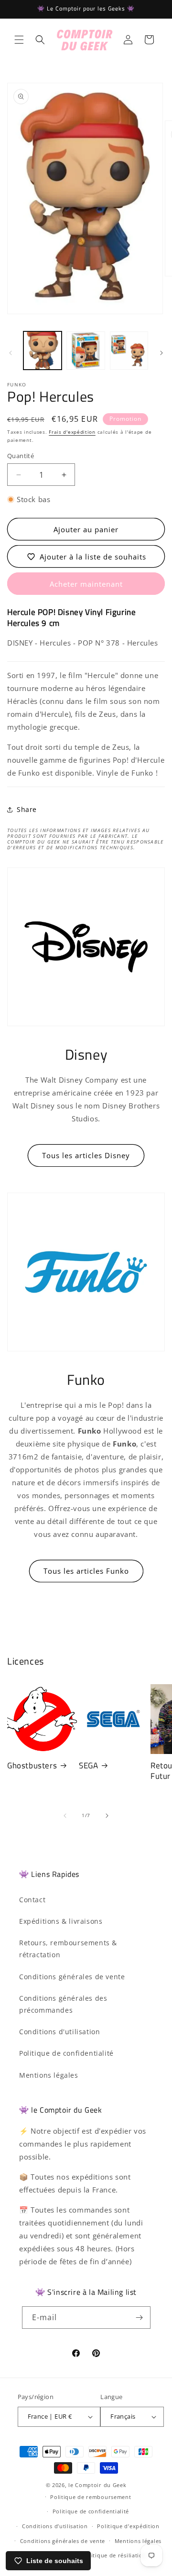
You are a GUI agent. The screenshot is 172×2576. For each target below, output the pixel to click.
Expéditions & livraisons (61, 1921)
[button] (19, 40)
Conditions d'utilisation (59, 2032)
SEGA (88, 1765)
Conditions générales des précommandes (63, 2004)
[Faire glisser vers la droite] (161, 353)
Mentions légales (49, 2075)
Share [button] (27, 809)
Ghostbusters (32, 1765)
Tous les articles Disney (86, 1155)
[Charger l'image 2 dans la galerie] (86, 351)
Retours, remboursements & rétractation (68, 1949)
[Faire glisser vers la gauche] (11, 353)
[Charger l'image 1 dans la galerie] (43, 351)
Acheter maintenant (86, 584)
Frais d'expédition (72, 432)
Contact (32, 1900)
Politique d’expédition (128, 2526)
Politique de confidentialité (66, 2053)
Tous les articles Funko (86, 1571)
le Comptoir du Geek (97, 2485)
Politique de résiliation (114, 2555)
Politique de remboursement (91, 2497)
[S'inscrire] (140, 2318)
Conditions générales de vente (72, 1977)
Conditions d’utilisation (55, 2526)
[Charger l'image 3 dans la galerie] (129, 351)
